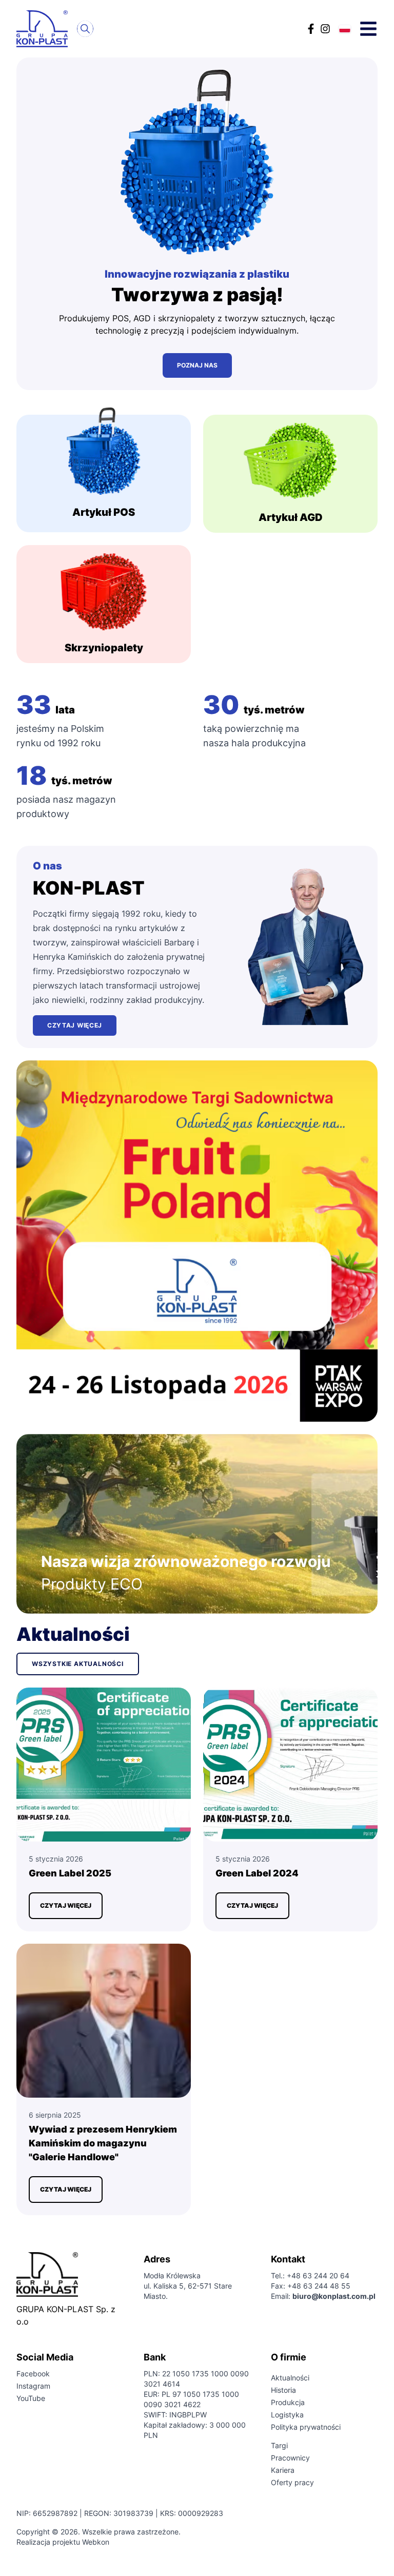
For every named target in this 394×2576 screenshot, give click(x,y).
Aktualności (290, 2378)
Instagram (33, 2386)
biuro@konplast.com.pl (334, 2296)
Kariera (283, 2470)
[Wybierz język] (345, 29)
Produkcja (288, 2402)
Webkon (96, 2542)
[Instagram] (325, 29)
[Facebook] (311, 29)
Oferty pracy (292, 2482)
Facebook (33, 2374)
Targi (279, 2445)
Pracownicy (290, 2458)
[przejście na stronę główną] (45, 29)
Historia (283, 2390)
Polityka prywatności (306, 2427)
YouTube (31, 2398)
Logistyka (287, 2415)
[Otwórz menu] (368, 29)
